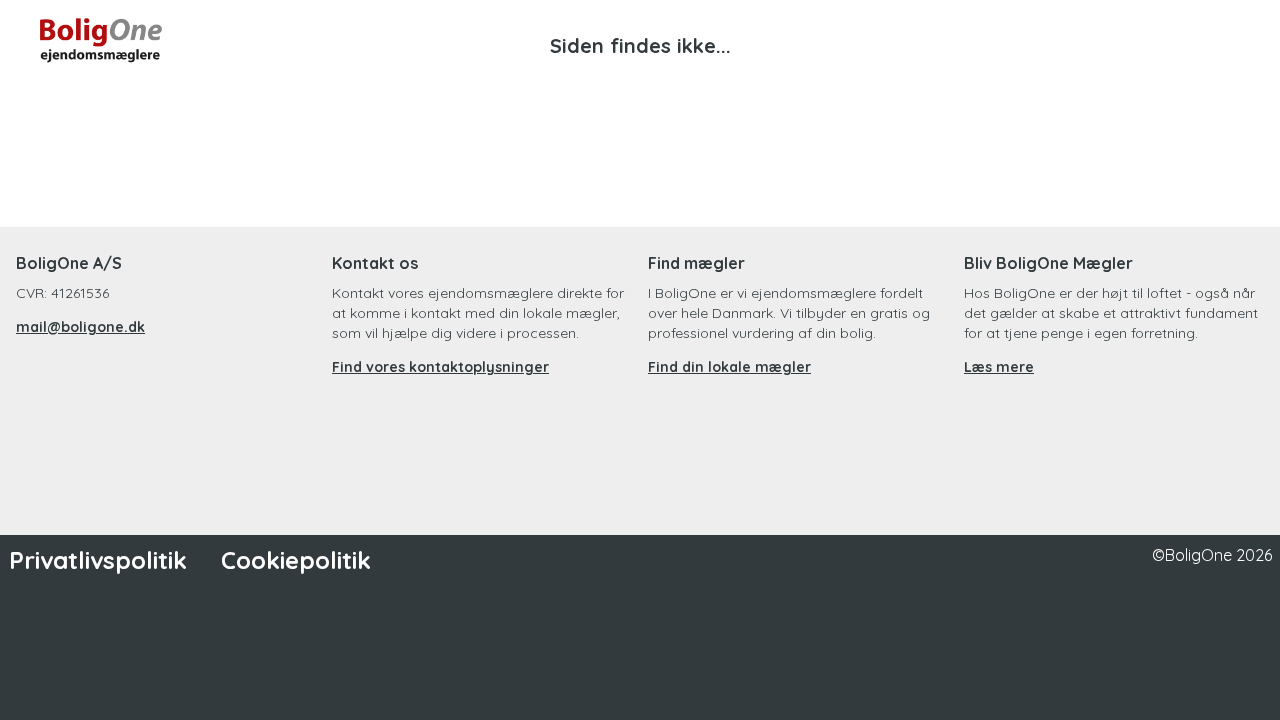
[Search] (1076, 40)
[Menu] (1220, 40)
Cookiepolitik (296, 560)
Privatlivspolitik (98, 560)
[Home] (340, 40)
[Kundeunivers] (1148, 40)
